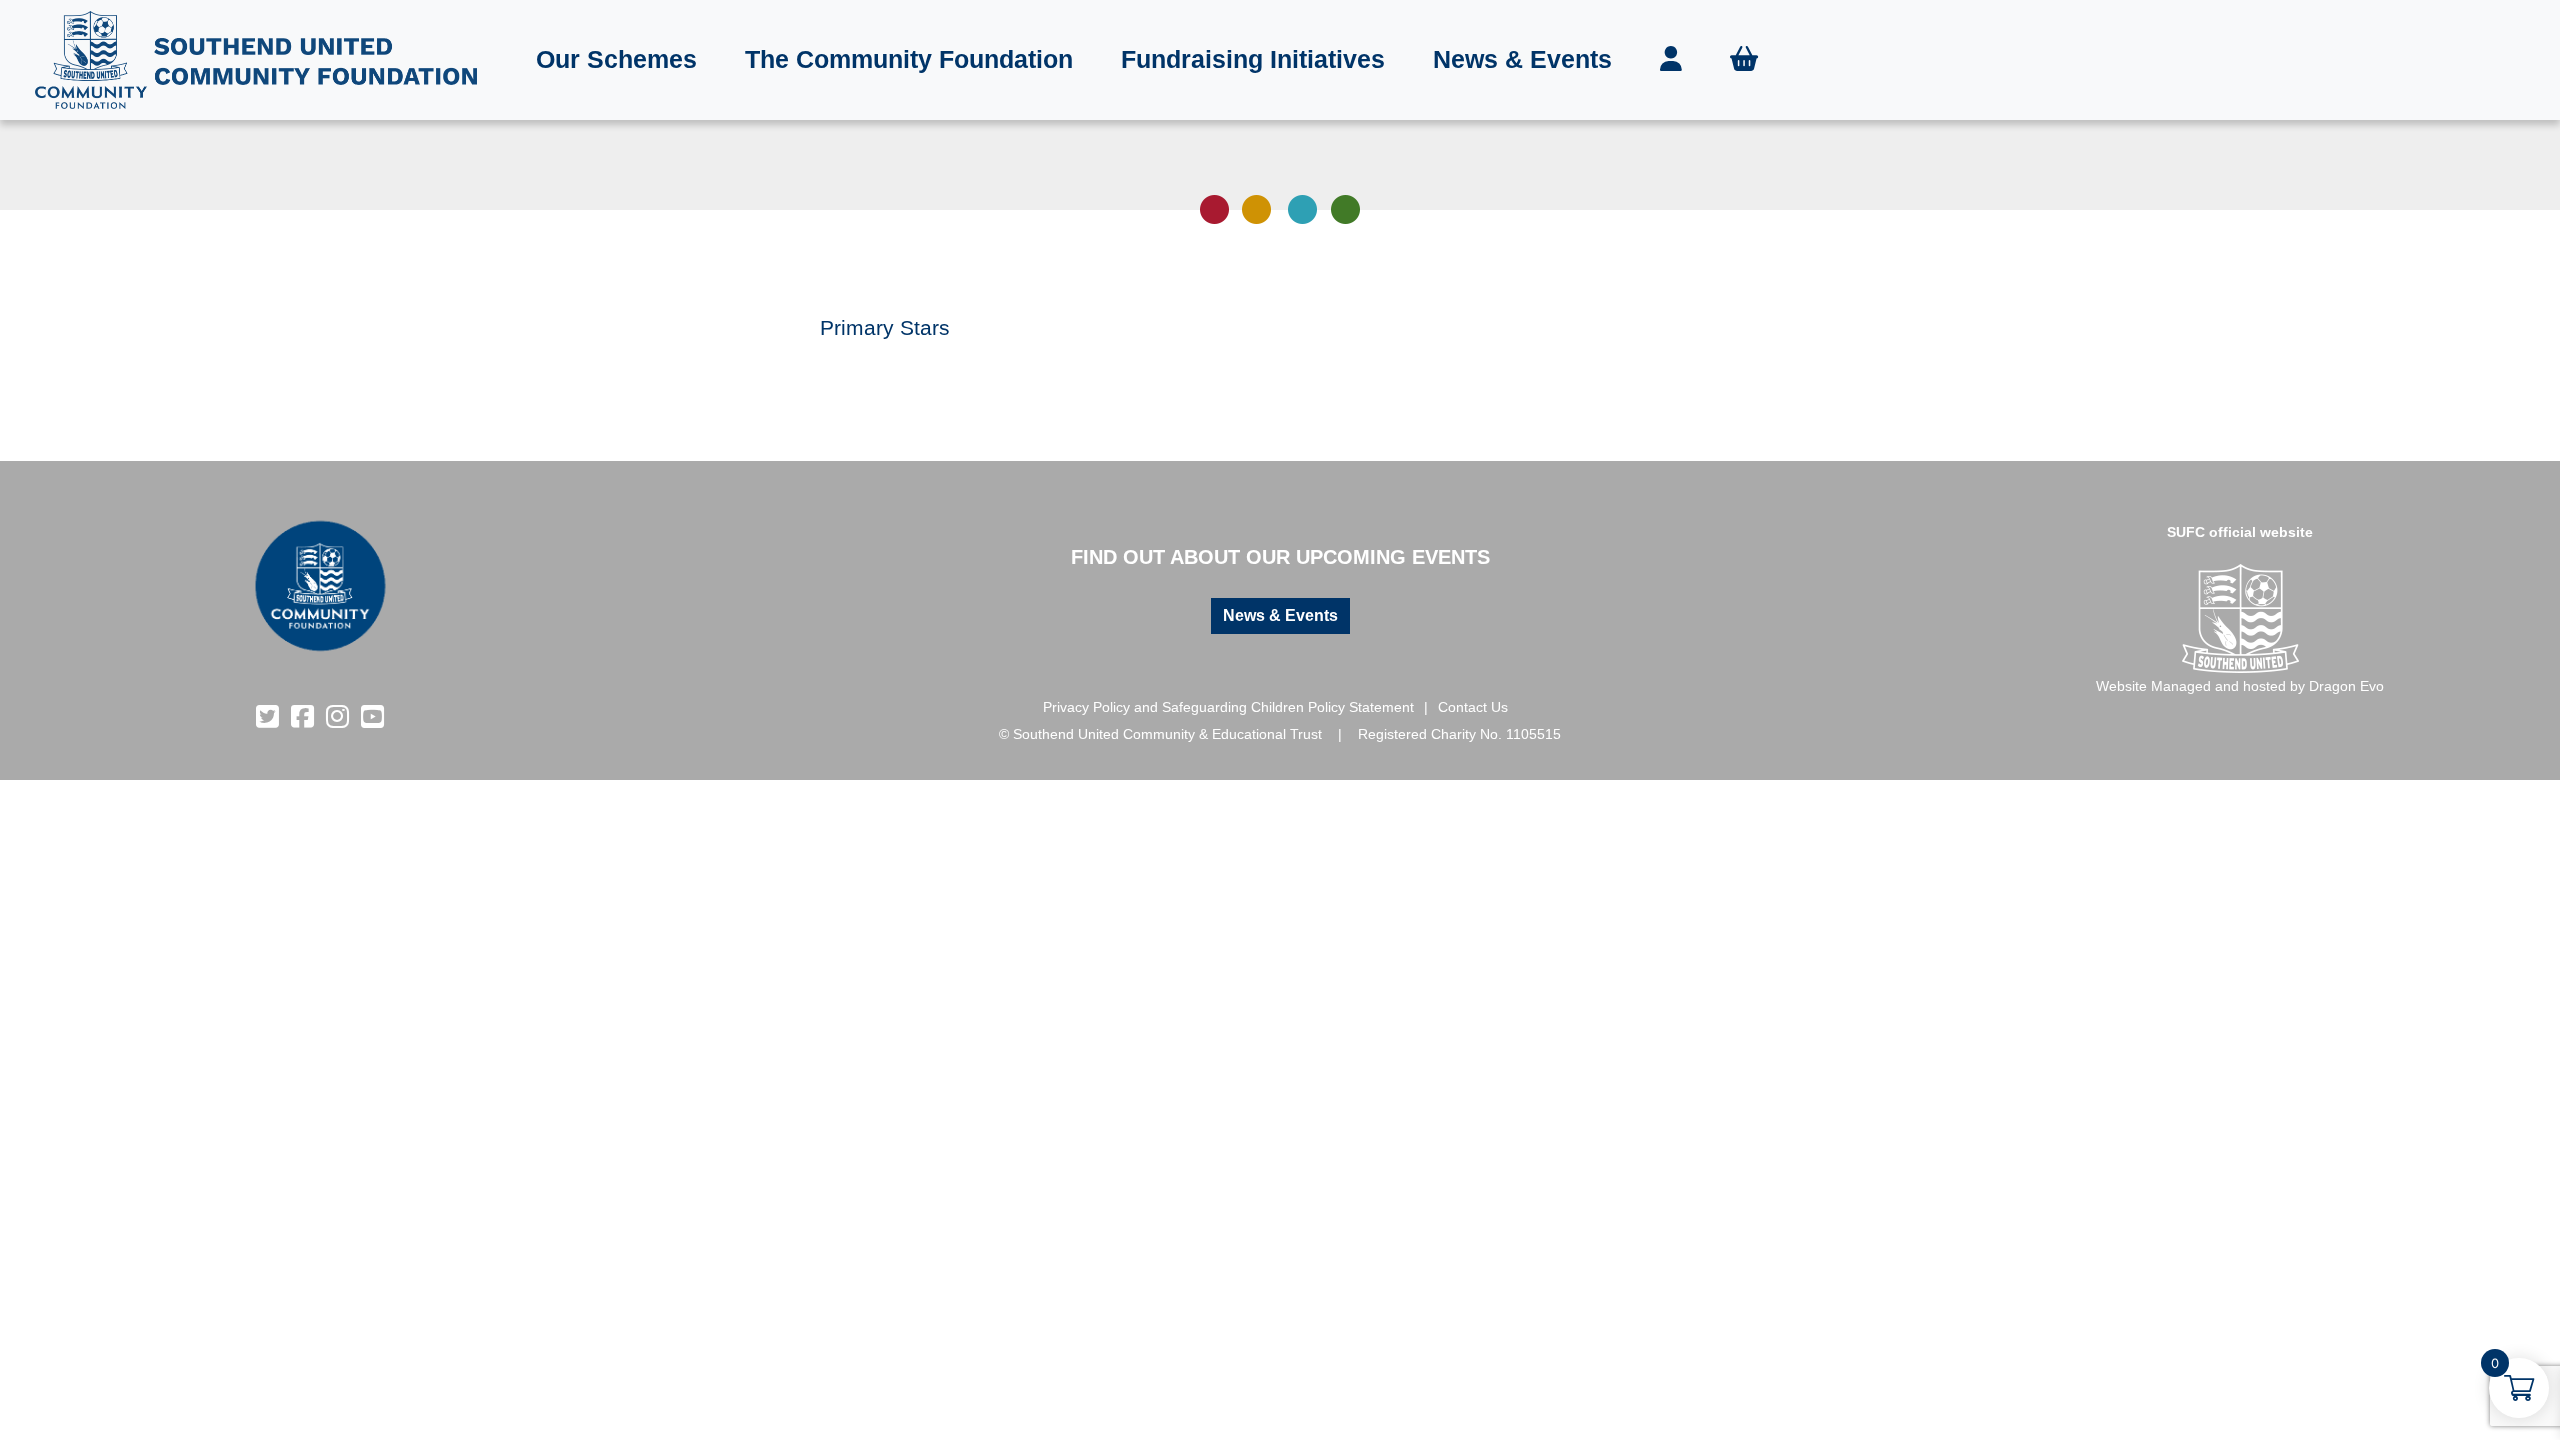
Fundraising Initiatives (1253, 59)
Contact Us (1473, 707)
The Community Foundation (909, 59)
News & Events (1522, 59)
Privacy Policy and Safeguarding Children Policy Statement (1228, 707)
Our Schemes (616, 59)
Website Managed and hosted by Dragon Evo (2240, 686)
